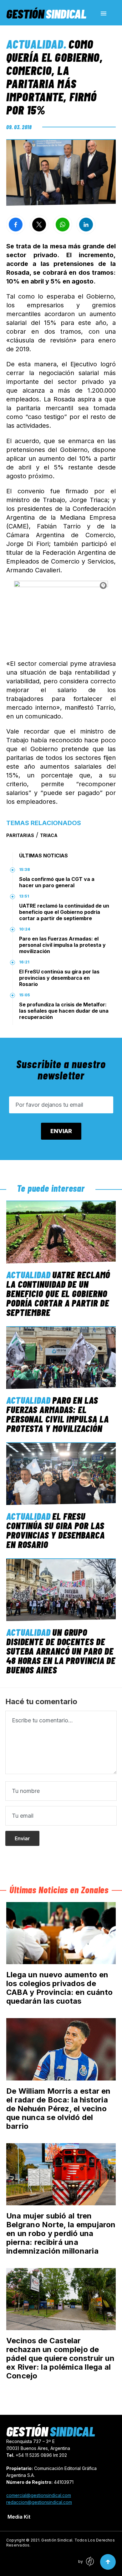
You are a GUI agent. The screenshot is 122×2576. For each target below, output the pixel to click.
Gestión (46, 13)
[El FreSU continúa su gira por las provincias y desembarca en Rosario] (61, 1474)
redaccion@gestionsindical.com (39, 2502)
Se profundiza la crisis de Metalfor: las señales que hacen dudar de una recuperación (64, 1011)
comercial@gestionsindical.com (39, 2495)
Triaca (49, 835)
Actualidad (35, 44)
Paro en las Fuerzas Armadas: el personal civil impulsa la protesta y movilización (62, 945)
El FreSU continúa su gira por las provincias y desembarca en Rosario (59, 978)
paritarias (20, 835)
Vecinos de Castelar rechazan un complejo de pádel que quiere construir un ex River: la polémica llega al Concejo (60, 2358)
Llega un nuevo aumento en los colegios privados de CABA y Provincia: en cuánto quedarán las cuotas (59, 1988)
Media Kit (19, 2517)
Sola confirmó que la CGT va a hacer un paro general (57, 882)
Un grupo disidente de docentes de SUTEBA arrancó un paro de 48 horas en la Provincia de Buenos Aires (61, 1651)
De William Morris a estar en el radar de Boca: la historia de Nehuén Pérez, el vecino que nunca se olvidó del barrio (58, 2109)
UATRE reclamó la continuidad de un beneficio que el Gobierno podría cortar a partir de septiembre (64, 912)
